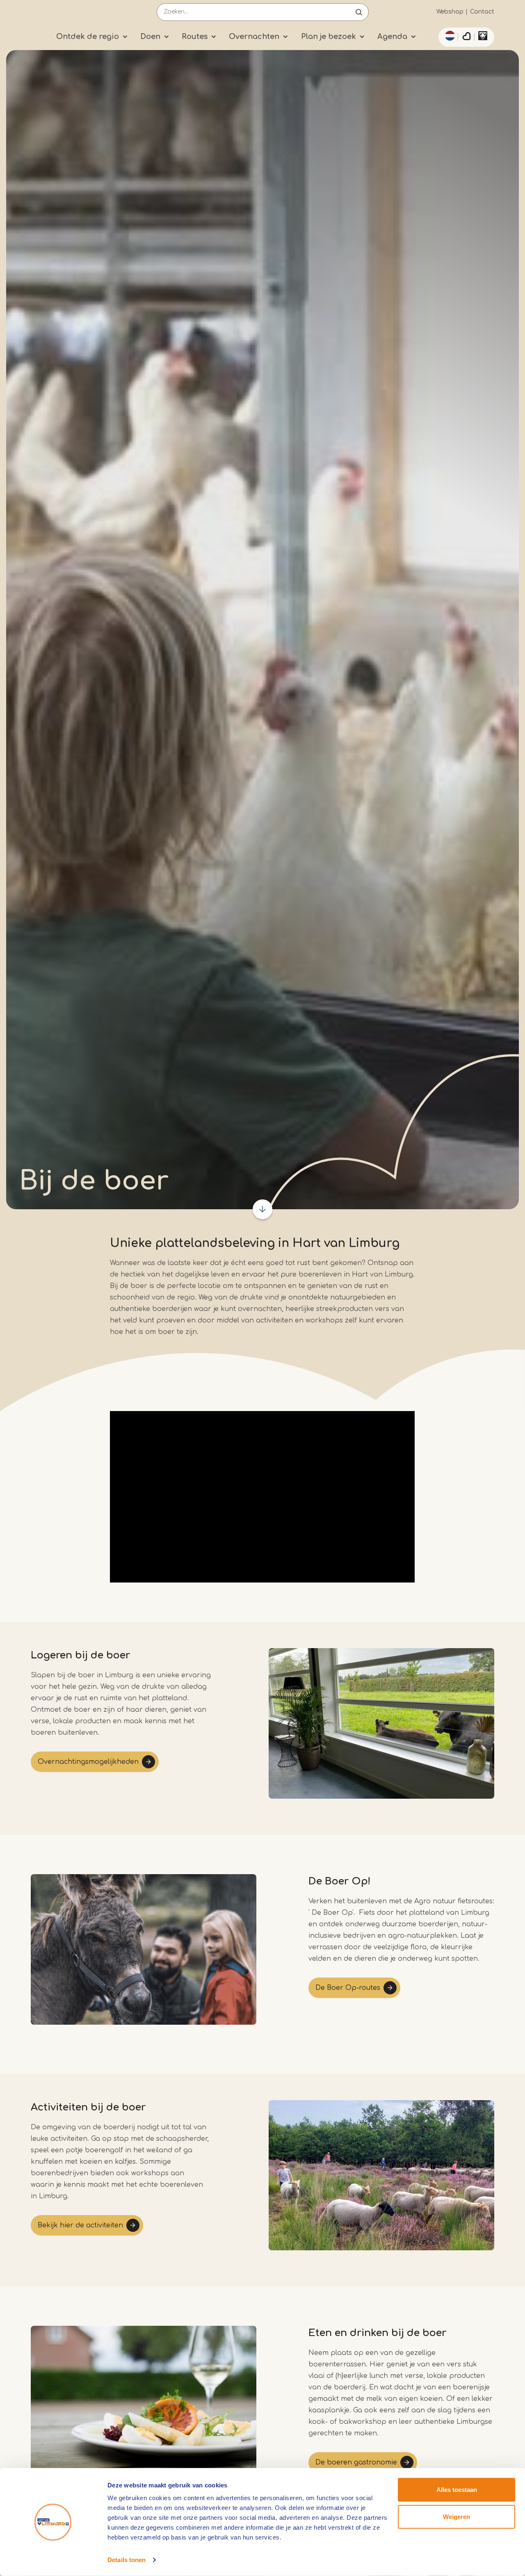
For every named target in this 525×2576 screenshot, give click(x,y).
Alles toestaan (457, 2490)
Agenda (392, 37)
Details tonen (127, 2560)
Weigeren (457, 2516)
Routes (195, 37)
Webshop (450, 12)
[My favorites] (466, 37)
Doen (150, 37)
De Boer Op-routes (348, 1988)
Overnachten (254, 37)
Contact (482, 12)
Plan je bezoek (329, 37)
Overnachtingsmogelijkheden (88, 1762)
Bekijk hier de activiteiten (80, 2225)
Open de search (359, 12)
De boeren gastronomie (356, 2462)
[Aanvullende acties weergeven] (449, 36)
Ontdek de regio (88, 37)
